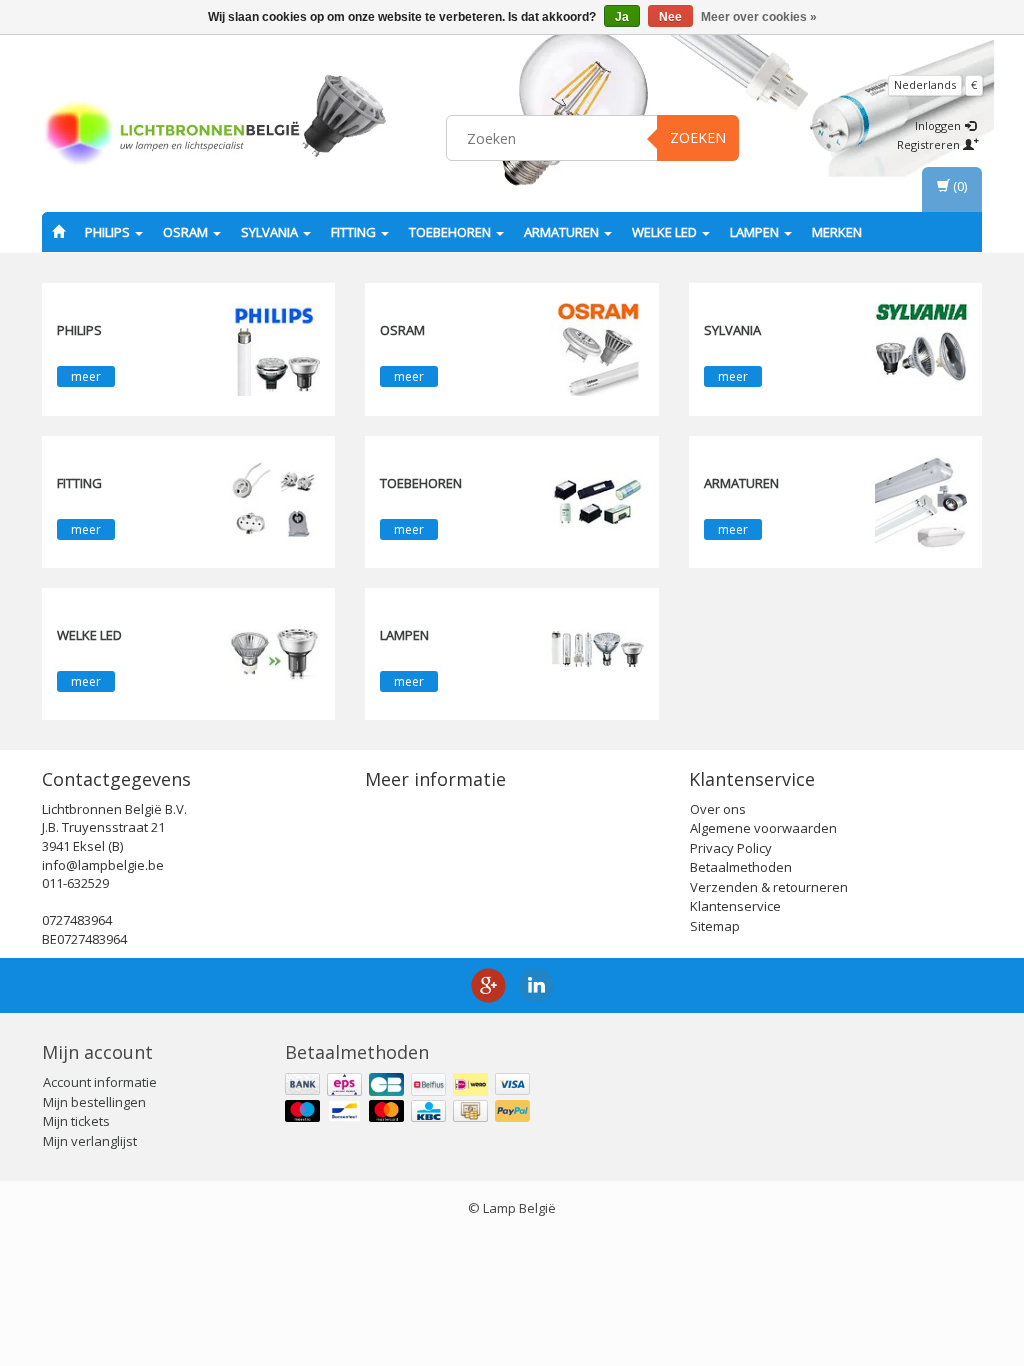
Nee (670, 17)
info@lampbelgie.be (103, 865)
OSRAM (187, 232)
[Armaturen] (921, 500)
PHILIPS (109, 232)
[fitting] (274, 500)
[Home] (58, 232)
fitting (355, 232)
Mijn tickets (76, 1121)
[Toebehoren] (597, 500)
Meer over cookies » (759, 17)
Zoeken (698, 137)
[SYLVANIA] (921, 348)
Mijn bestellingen (94, 1102)
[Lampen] (597, 652)
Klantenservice (735, 906)
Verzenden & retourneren (769, 887)
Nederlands (925, 84)
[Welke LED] (274, 652)
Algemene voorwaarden (763, 828)
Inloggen (939, 125)
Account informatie (100, 1082)
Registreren (930, 144)
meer (86, 376)
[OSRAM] (597, 348)
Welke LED (666, 232)
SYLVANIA (271, 232)
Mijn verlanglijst (90, 1141)
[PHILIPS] (274, 348)
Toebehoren (451, 232)
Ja (622, 17)
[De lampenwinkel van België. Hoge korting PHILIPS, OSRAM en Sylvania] (172, 135)
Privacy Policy (731, 848)
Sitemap (715, 926)
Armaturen (563, 232)
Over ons (718, 809)
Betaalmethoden (741, 867)
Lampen (756, 232)
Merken (837, 232)
